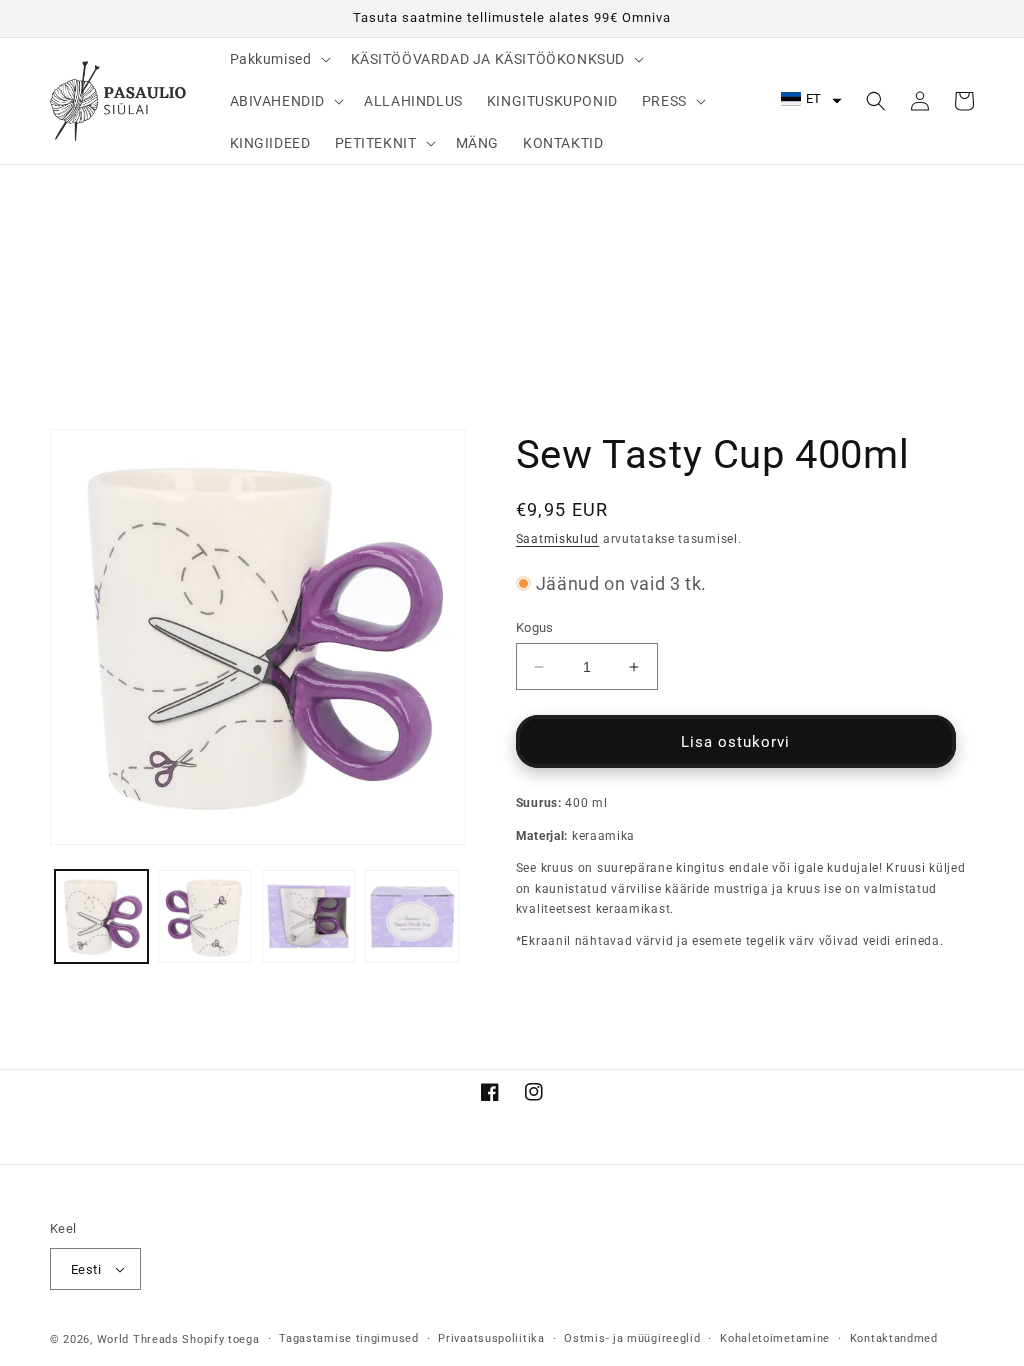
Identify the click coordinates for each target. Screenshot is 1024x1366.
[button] (278, 59)
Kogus (535, 627)
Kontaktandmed (894, 1338)
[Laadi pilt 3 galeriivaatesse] (308, 916)
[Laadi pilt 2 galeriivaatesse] (204, 916)
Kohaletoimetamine (775, 1338)
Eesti (86, 1269)
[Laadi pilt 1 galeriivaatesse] (101, 916)
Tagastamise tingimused (348, 1338)
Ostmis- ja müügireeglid (632, 1338)
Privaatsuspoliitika (491, 1338)
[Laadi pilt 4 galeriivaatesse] (411, 916)
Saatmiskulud (557, 539)
